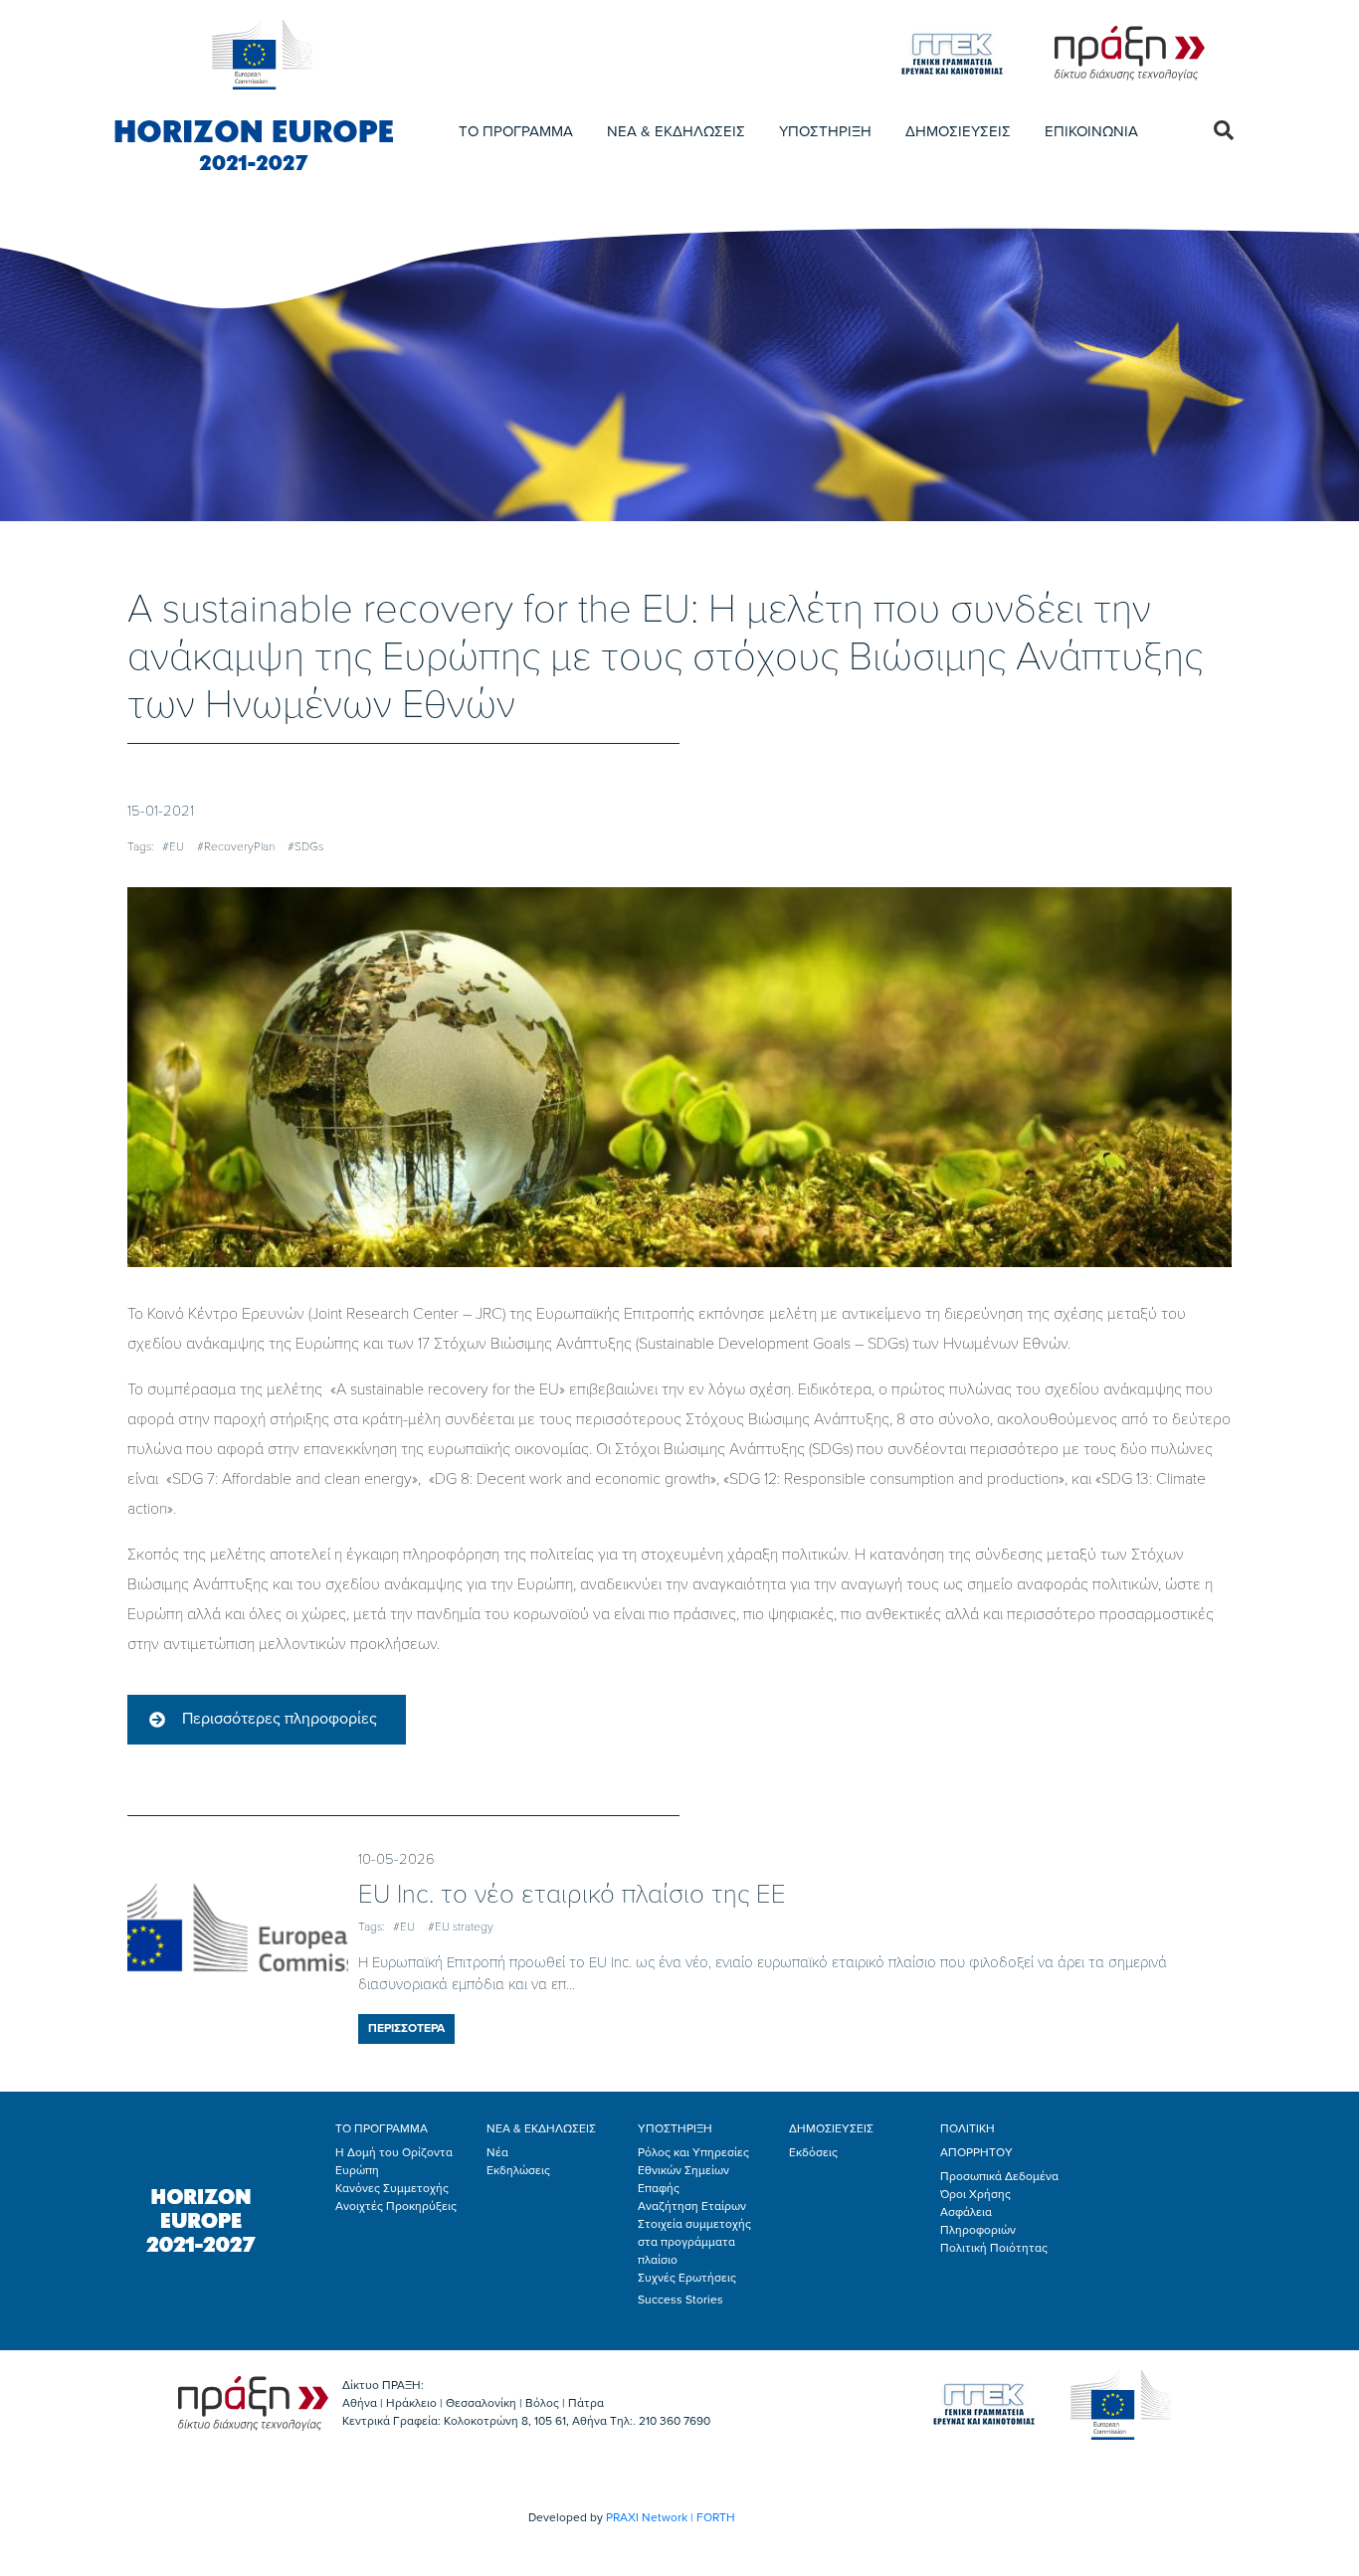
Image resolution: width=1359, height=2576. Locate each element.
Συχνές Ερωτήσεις (687, 2278)
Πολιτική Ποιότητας (994, 2248)
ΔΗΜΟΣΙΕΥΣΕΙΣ (958, 131)
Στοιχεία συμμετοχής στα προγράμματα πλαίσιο (694, 2242)
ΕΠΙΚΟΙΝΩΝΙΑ (1091, 131)
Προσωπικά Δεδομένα (999, 2176)
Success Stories (680, 2300)
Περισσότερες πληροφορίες (280, 1719)
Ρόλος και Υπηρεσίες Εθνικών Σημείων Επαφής (693, 2170)
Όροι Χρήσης (975, 2194)
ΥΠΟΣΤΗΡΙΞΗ (825, 131)
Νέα (497, 2152)
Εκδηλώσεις (518, 2170)
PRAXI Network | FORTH (671, 2517)
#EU (173, 846)
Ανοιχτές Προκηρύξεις (396, 2206)
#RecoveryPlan (236, 846)
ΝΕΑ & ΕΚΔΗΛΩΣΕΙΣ (676, 131)
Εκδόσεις (813, 2152)
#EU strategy (461, 1927)
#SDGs (305, 846)
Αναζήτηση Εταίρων (692, 2206)
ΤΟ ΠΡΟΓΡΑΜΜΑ (516, 131)
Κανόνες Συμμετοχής (392, 2188)
